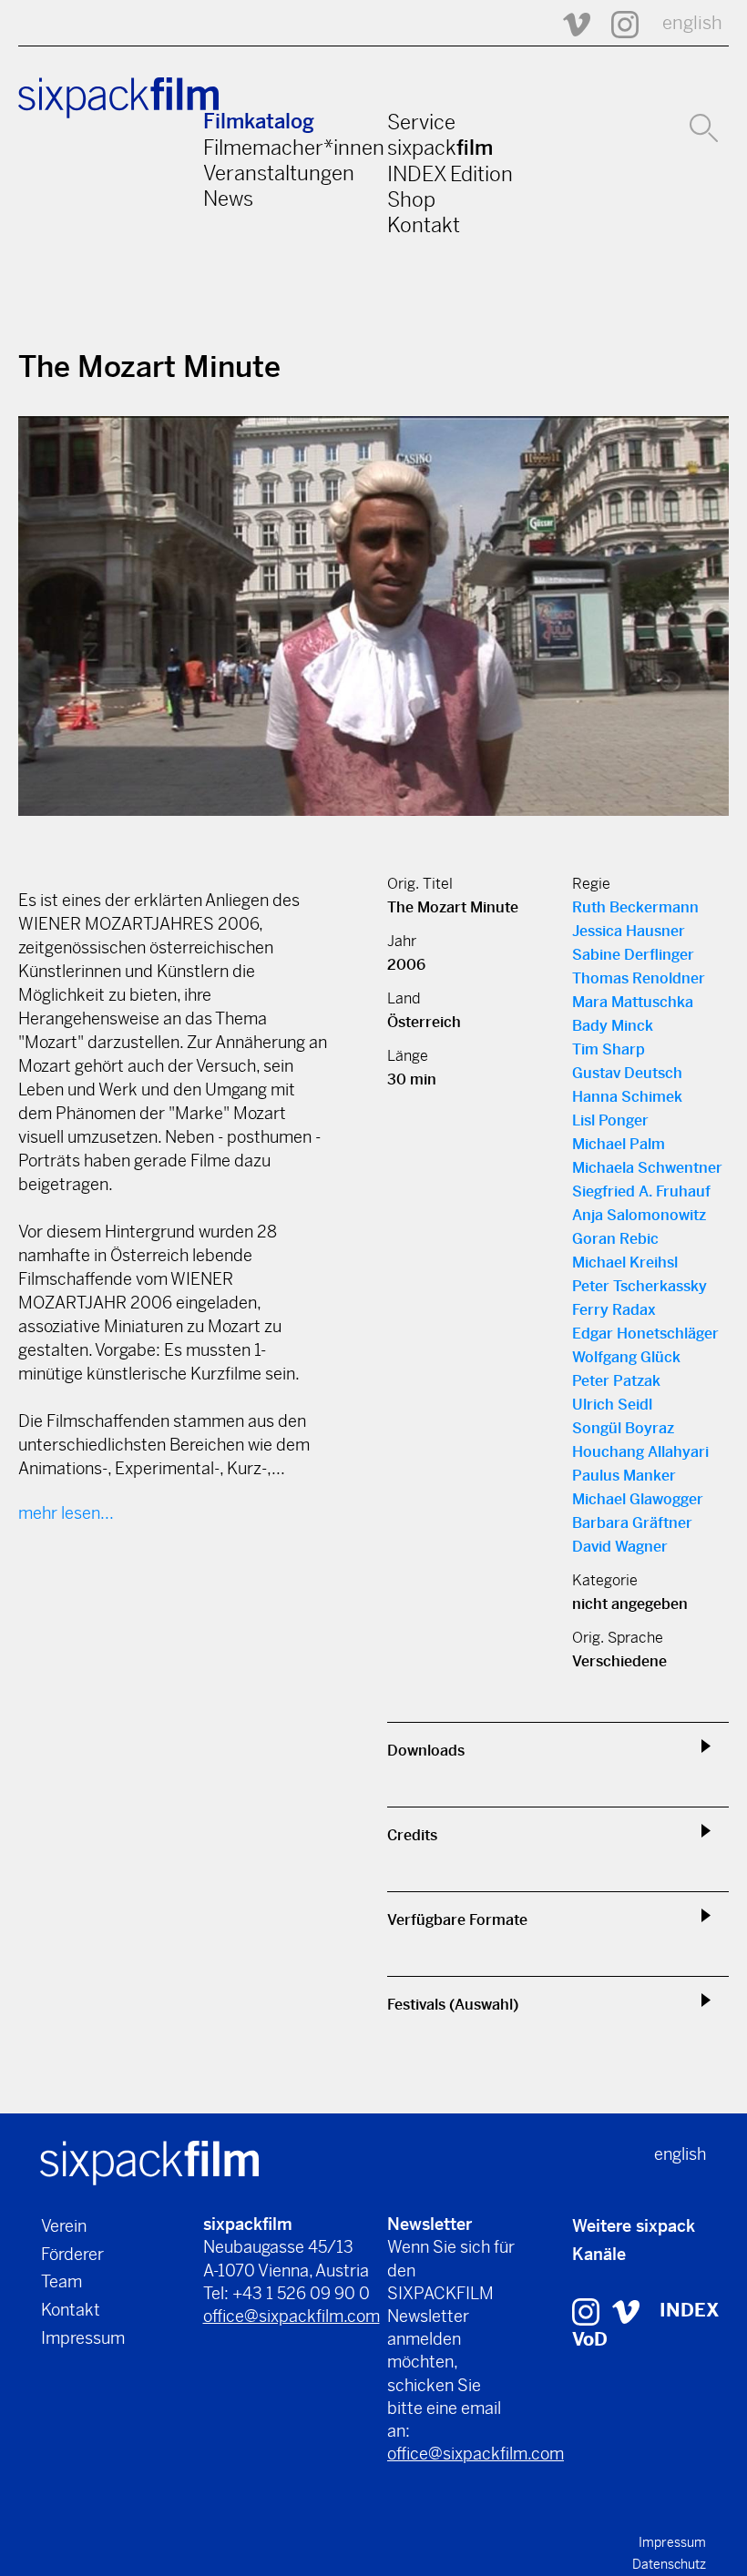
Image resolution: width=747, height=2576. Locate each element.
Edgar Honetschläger (645, 1334)
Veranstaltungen (279, 173)
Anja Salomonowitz (639, 1215)
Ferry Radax (614, 1310)
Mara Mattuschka (633, 1002)
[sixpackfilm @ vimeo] (626, 2311)
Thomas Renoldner (639, 978)
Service (421, 122)
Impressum (83, 2338)
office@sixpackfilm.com (292, 2316)
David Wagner (620, 1547)
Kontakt (424, 225)
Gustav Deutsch (627, 1073)
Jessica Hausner (629, 931)
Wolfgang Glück (626, 1357)
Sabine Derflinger (633, 955)
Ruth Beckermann (635, 907)
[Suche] (704, 126)
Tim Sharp (609, 1049)
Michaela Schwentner (647, 1168)
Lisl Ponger (610, 1120)
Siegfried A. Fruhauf (641, 1191)
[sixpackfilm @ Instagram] (617, 23)
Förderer (72, 2254)
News (228, 199)
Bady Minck (613, 1026)
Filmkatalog (259, 122)
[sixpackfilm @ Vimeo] (568, 23)
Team (61, 2281)
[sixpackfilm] (149, 2161)
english (692, 23)
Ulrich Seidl (612, 1405)
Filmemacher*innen (294, 148)
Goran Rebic (615, 1239)
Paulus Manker (624, 1476)
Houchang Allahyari (640, 1452)
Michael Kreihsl (625, 1263)
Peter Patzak (616, 1381)
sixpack (440, 148)
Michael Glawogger (638, 1499)
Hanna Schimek (627, 1097)
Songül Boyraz (623, 1428)
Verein (64, 2226)
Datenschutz (669, 2564)
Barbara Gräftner (632, 1523)
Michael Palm (619, 1144)
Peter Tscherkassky (640, 1286)
